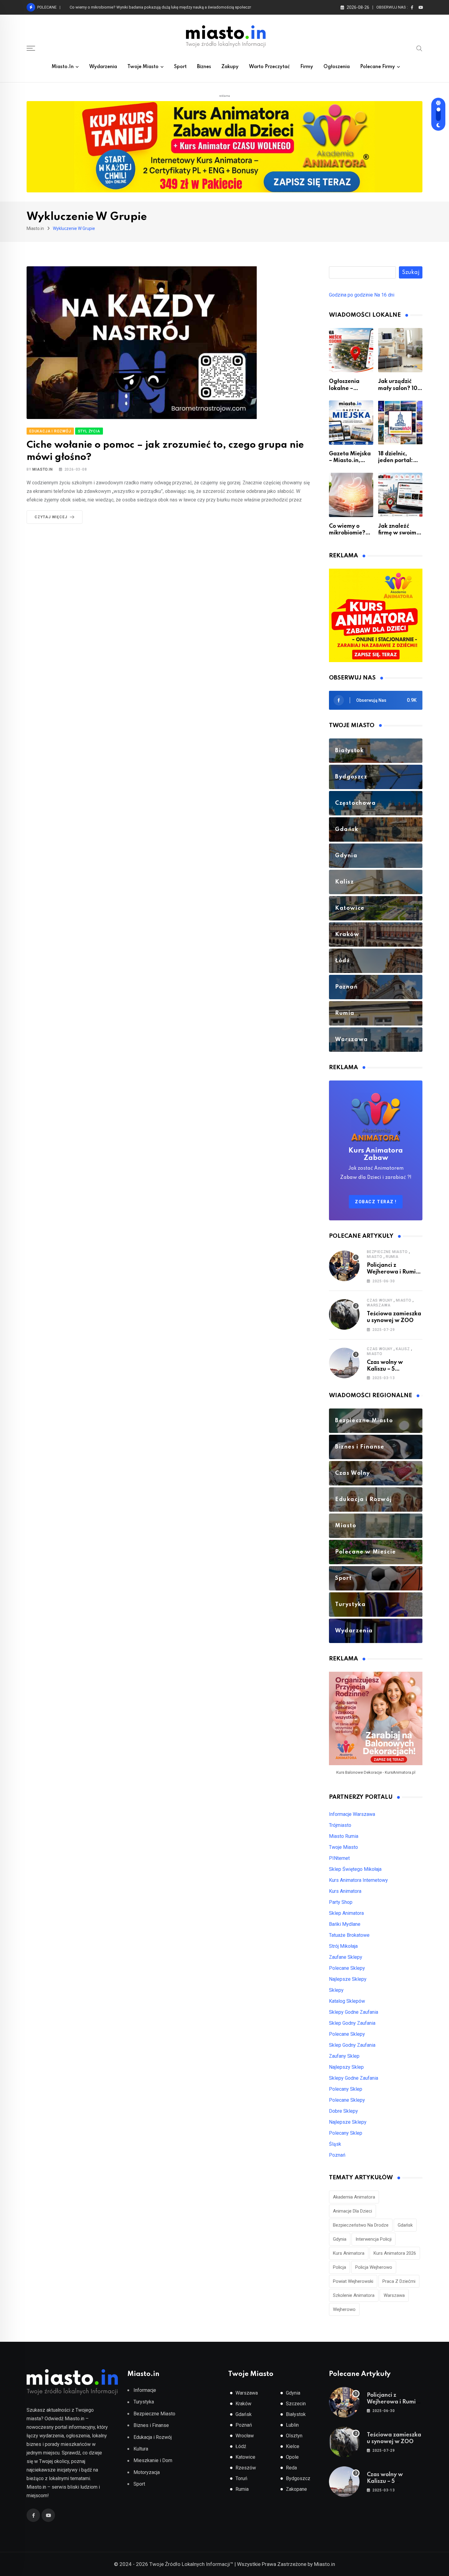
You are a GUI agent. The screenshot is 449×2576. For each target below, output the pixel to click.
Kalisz (403, 1349)
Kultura (141, 2449)
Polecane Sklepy (347, 1968)
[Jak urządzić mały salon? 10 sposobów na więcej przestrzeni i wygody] (400, 350)
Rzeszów (246, 2468)
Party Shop (341, 1902)
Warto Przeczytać (269, 67)
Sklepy (336, 1990)
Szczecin (296, 2404)
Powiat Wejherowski (353, 2281)
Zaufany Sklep (344, 2056)
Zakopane (296, 2489)
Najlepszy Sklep (346, 2067)
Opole (292, 2457)
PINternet (339, 1858)
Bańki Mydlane (345, 1924)
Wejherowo (344, 2309)
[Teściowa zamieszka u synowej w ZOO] (344, 1314)
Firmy (307, 67)
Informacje (145, 2390)
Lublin (292, 2425)
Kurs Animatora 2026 (395, 2253)
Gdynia (340, 2239)
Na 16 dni (384, 295)
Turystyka (144, 2402)
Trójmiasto (340, 1825)
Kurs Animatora (345, 1891)
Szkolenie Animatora (354, 2295)
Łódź (241, 2446)
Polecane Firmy (378, 67)
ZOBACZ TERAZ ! (376, 1202)
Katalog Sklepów (347, 2001)
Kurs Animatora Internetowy (358, 1880)
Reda (291, 2468)
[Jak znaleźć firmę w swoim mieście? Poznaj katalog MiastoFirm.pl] (400, 495)
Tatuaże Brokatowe (349, 1935)
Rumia (392, 1257)
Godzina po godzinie (351, 295)
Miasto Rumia (344, 1836)
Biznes (204, 67)
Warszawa (379, 1305)
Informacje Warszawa (352, 1814)
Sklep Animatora (346, 1913)
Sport (180, 67)
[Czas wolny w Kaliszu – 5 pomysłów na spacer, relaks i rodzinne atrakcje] (344, 1363)
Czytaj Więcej (51, 517)
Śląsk (335, 2144)
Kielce (293, 2446)
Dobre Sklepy (343, 2111)
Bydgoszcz (298, 2478)
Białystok (296, 2414)
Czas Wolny (380, 1300)
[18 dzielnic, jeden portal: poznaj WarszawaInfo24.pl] (400, 423)
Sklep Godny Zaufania (352, 2023)
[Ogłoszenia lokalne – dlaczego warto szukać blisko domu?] (351, 350)
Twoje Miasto (143, 67)
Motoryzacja (147, 2472)
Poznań (337, 2155)
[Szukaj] (419, 48)
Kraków (243, 2404)
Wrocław (245, 2436)
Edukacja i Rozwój (153, 2437)
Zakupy (230, 67)
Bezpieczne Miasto (387, 1252)
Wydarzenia (103, 67)
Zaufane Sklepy (346, 1957)
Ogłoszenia (337, 67)
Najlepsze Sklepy (348, 1979)
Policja (339, 2267)
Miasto (375, 1257)
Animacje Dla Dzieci (352, 2211)
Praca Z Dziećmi (399, 2281)
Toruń (241, 2478)
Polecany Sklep (346, 2089)
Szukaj (411, 272)
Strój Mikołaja (343, 1946)
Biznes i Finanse (151, 2425)
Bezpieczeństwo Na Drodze (361, 2225)
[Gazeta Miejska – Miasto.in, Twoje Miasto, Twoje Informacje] (351, 423)
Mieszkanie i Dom (153, 2460)
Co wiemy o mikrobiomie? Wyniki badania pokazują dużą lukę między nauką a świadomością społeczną (162, 7)
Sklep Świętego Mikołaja (355, 1869)
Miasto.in (63, 67)
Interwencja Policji (374, 2239)
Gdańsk (405, 2225)
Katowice (245, 2457)
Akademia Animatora (354, 2197)
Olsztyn (294, 2436)
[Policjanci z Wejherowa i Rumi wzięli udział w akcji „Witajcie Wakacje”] (344, 1266)
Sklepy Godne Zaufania (354, 2012)
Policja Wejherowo (374, 2267)
